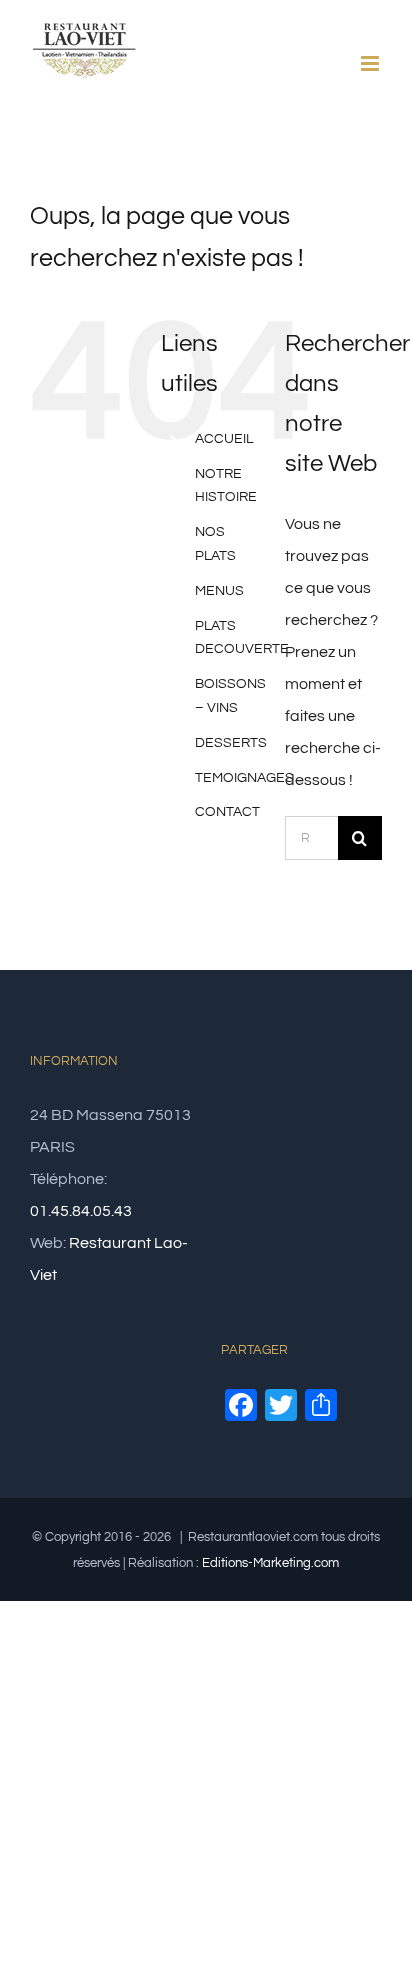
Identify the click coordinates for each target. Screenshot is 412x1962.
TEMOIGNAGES (244, 778)
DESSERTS (231, 743)
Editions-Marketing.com (270, 1563)
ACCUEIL (224, 439)
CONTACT (227, 812)
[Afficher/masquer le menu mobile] (371, 63)
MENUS (219, 591)
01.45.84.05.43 (81, 1211)
